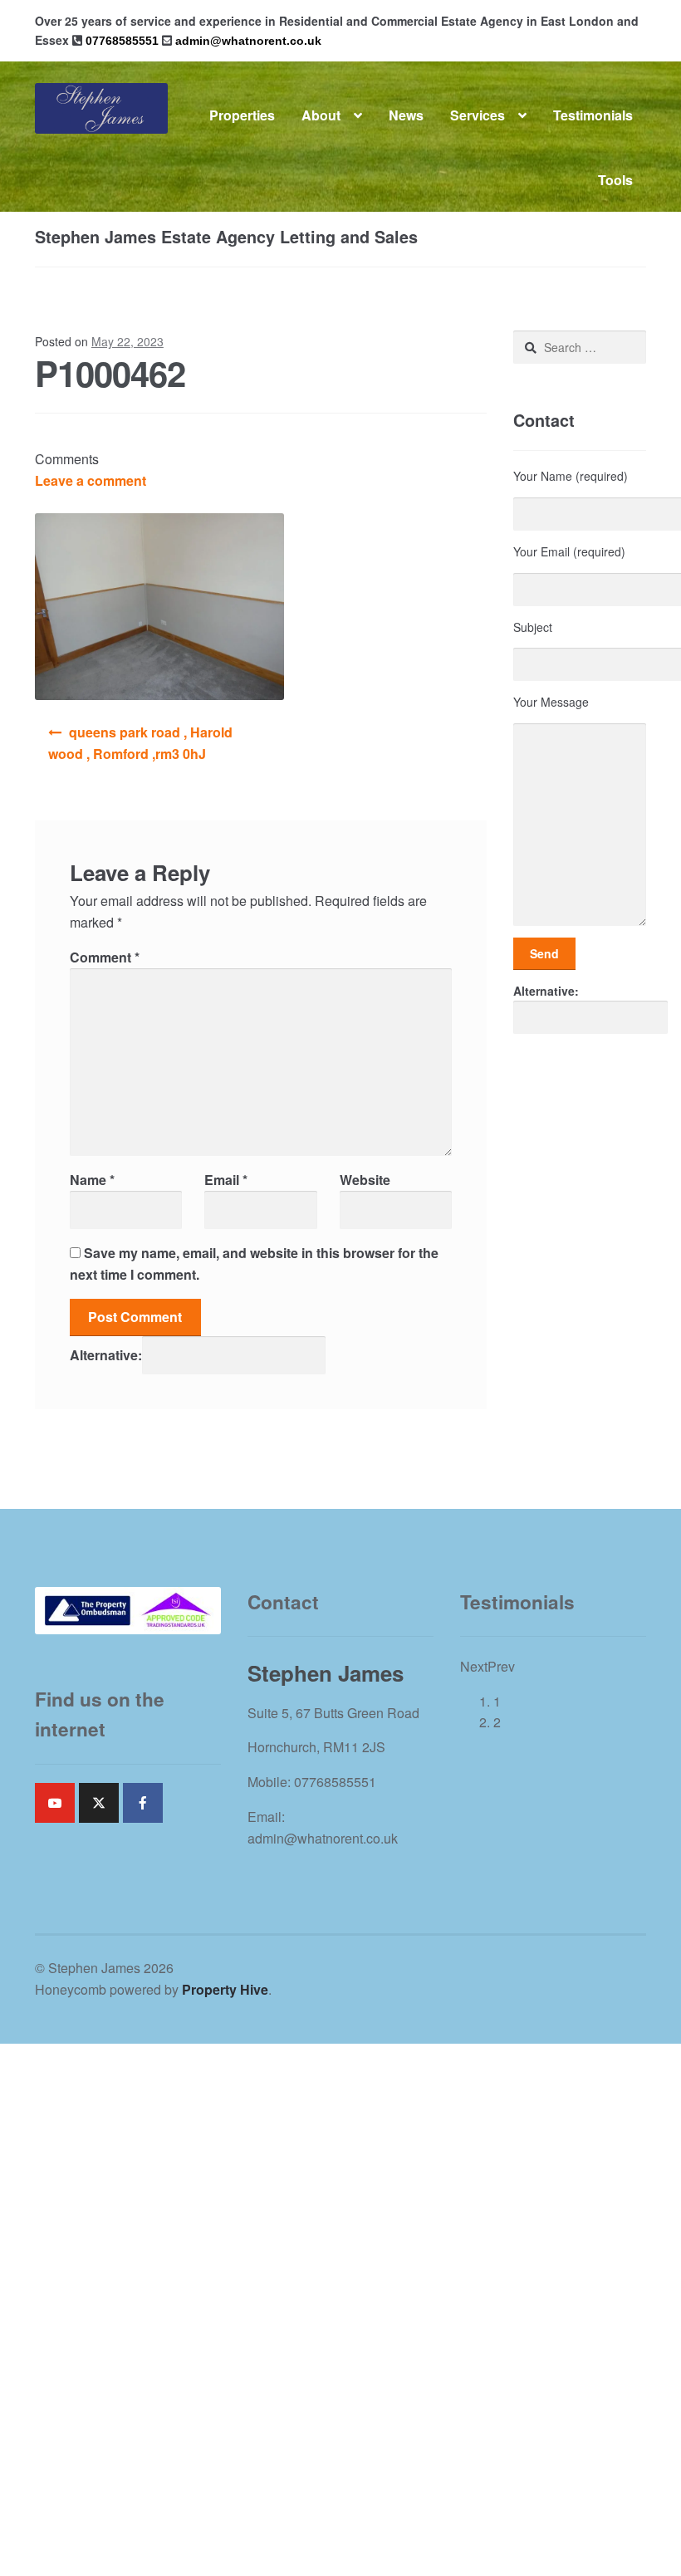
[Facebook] (143, 1803)
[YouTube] (55, 1803)
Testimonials (593, 115)
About (321, 115)
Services (478, 115)
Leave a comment (91, 480)
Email (226, 1180)
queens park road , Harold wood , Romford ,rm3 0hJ (140, 743)
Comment (105, 957)
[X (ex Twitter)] (99, 1803)
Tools (615, 180)
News (406, 115)
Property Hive (225, 1989)
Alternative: (106, 1355)
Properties (242, 115)
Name (92, 1180)
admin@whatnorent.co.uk (248, 41)
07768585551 (122, 41)
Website (365, 1180)
